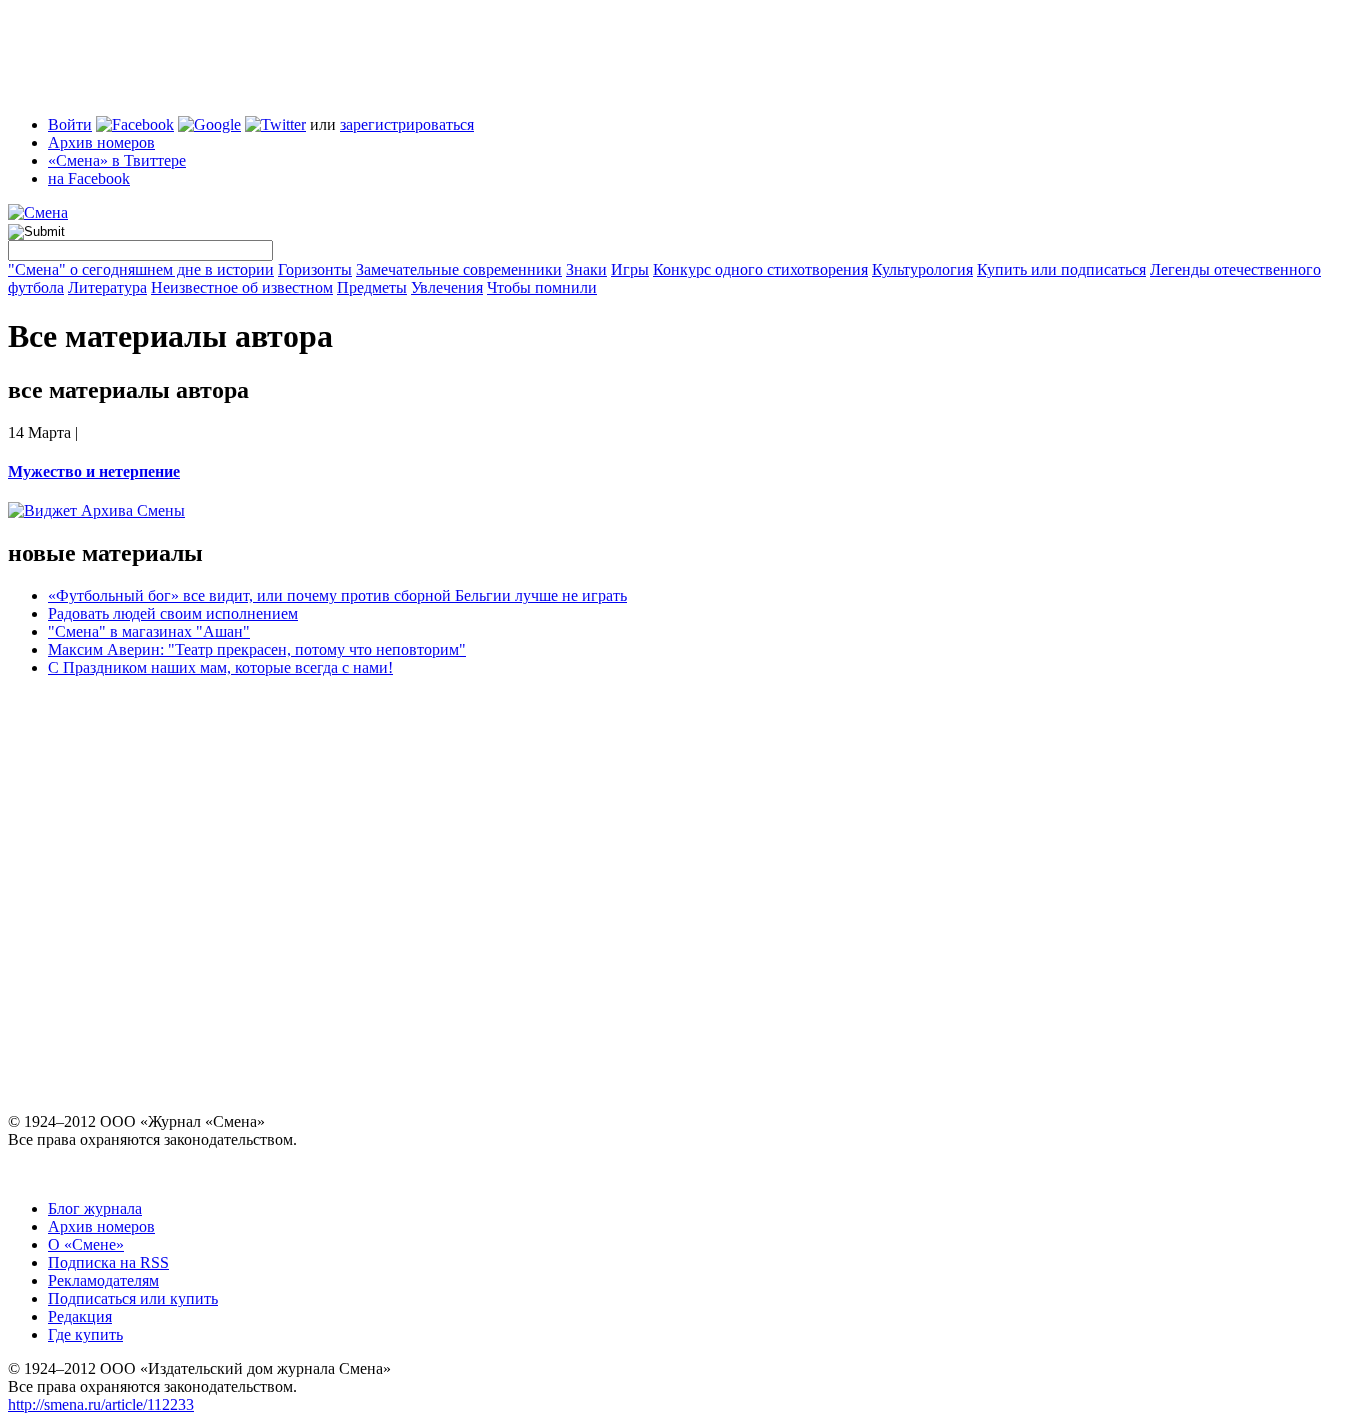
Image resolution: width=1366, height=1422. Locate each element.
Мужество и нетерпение (94, 471)
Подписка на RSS (108, 1262)
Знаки (586, 269)
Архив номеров (101, 142)
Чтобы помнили (542, 287)
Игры (630, 269)
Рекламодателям (103, 1280)
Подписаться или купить (133, 1298)
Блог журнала (95, 1208)
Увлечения (447, 287)
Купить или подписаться (1061, 269)
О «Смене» (86, 1244)
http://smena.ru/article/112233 (101, 1404)
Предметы (372, 287)
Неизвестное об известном (242, 287)
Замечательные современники (459, 269)
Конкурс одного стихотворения (760, 269)
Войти (70, 124)
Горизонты (315, 269)
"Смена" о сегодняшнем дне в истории (141, 269)
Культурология (922, 269)
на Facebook (89, 178)
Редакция (80, 1316)
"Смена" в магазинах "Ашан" (149, 631)
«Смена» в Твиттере (117, 160)
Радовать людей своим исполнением (173, 613)
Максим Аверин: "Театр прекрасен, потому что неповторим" (257, 649)
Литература (107, 287)
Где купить (85, 1334)
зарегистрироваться (407, 124)
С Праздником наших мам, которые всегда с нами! (220, 667)
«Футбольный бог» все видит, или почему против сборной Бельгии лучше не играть (337, 595)
